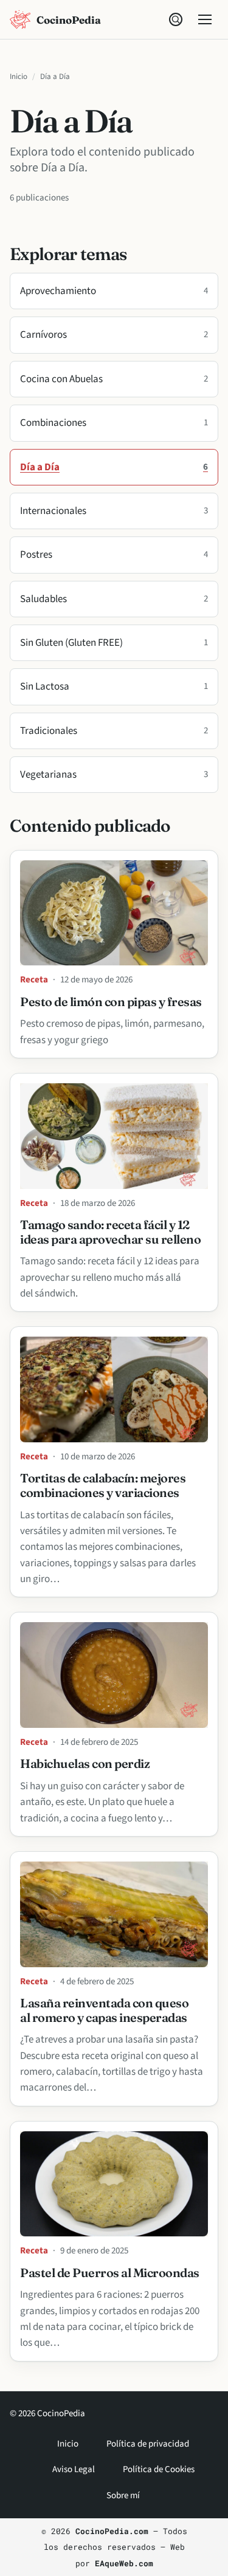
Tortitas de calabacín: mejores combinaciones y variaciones (103, 1485)
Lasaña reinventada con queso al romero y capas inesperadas (104, 2010)
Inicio (19, 77)
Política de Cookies (159, 2469)
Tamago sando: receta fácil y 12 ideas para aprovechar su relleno (110, 1232)
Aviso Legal (74, 2469)
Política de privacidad (148, 2444)
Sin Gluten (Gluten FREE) (114, 643)
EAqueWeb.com (124, 2563)
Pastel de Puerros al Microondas (110, 2273)
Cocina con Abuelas (114, 379)
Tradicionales (114, 731)
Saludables (114, 599)
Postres (114, 555)
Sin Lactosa (114, 687)
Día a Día (114, 467)
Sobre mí (123, 2495)
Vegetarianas (114, 775)
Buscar (176, 19)
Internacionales (114, 511)
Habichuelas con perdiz (85, 1764)
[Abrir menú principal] (205, 19)
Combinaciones (114, 423)
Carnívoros (114, 335)
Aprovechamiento (114, 291)
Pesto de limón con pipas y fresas (111, 1002)
